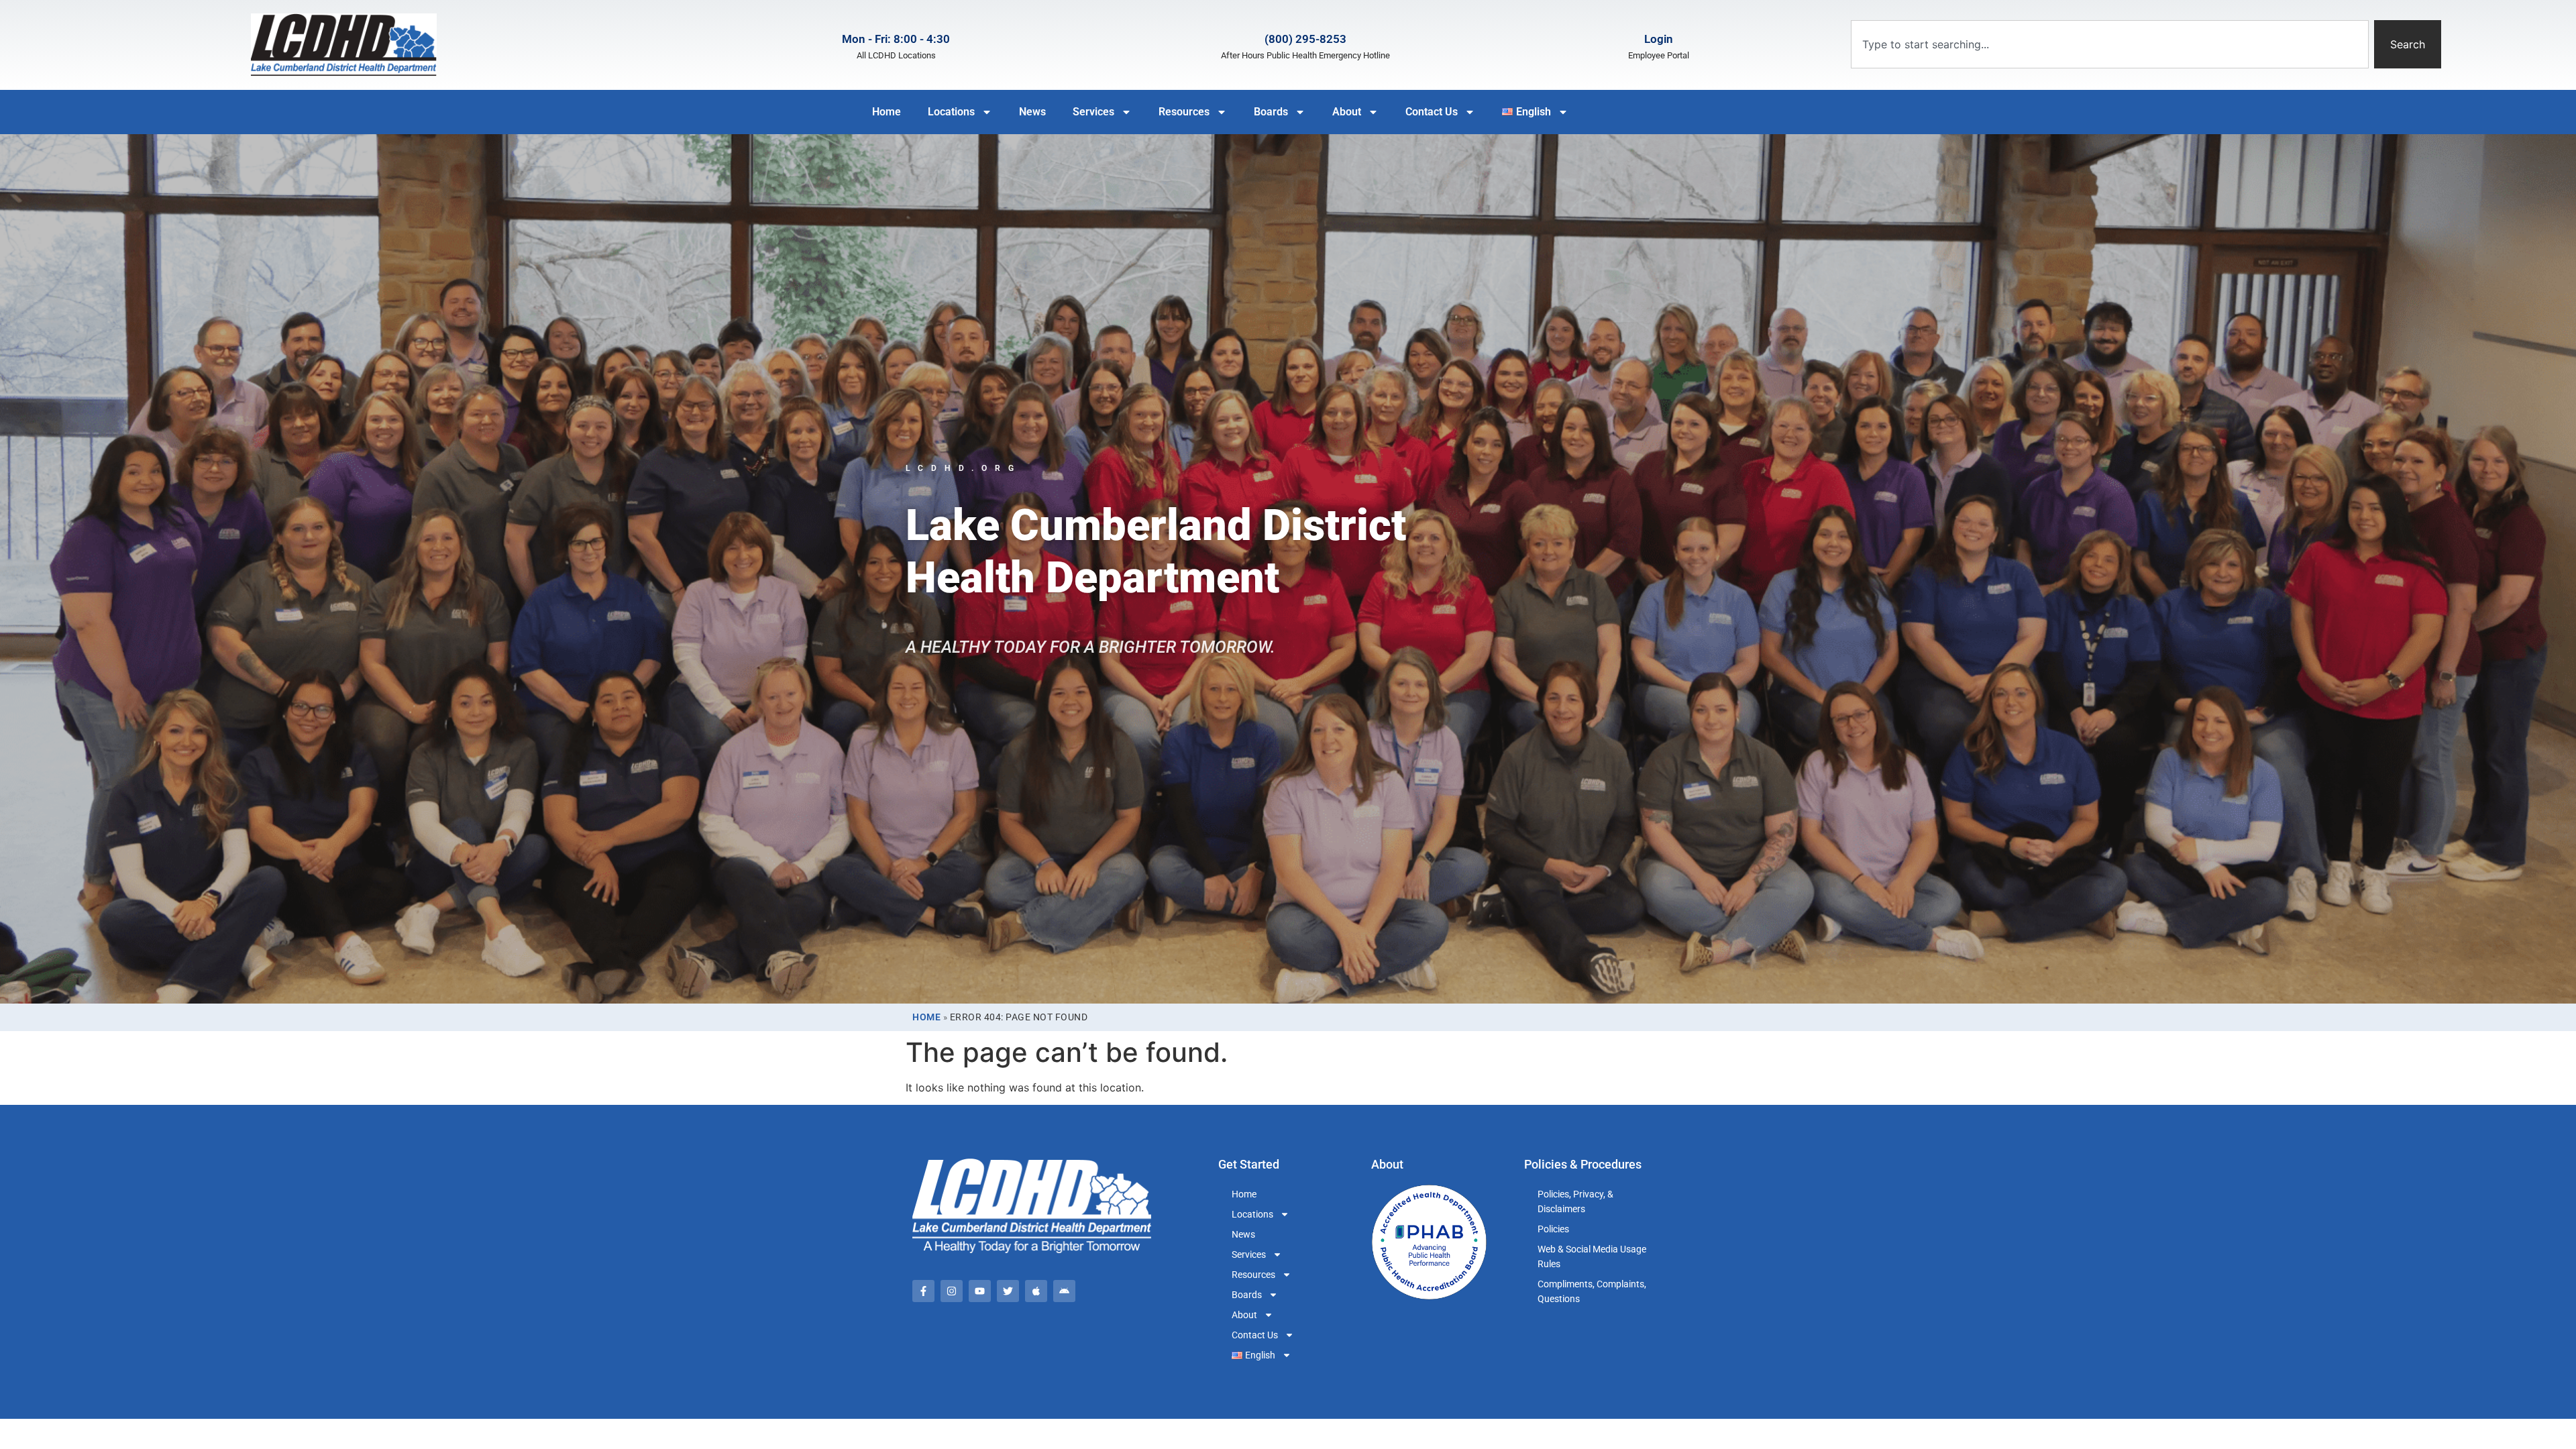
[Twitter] (1008, 1291)
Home (887, 112)
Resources (1184, 112)
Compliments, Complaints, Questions (1592, 1291)
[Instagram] (952, 1291)
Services (1093, 112)
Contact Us (1432, 112)
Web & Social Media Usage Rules (1592, 1256)
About (1347, 112)
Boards (1271, 112)
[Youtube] (980, 1291)
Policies (1553, 1229)
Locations (951, 112)
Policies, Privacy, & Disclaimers (1575, 1201)
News (1032, 112)
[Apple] (1036, 1291)
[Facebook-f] (923, 1291)
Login (1659, 39)
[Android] (1064, 1291)
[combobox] (2109, 44)
